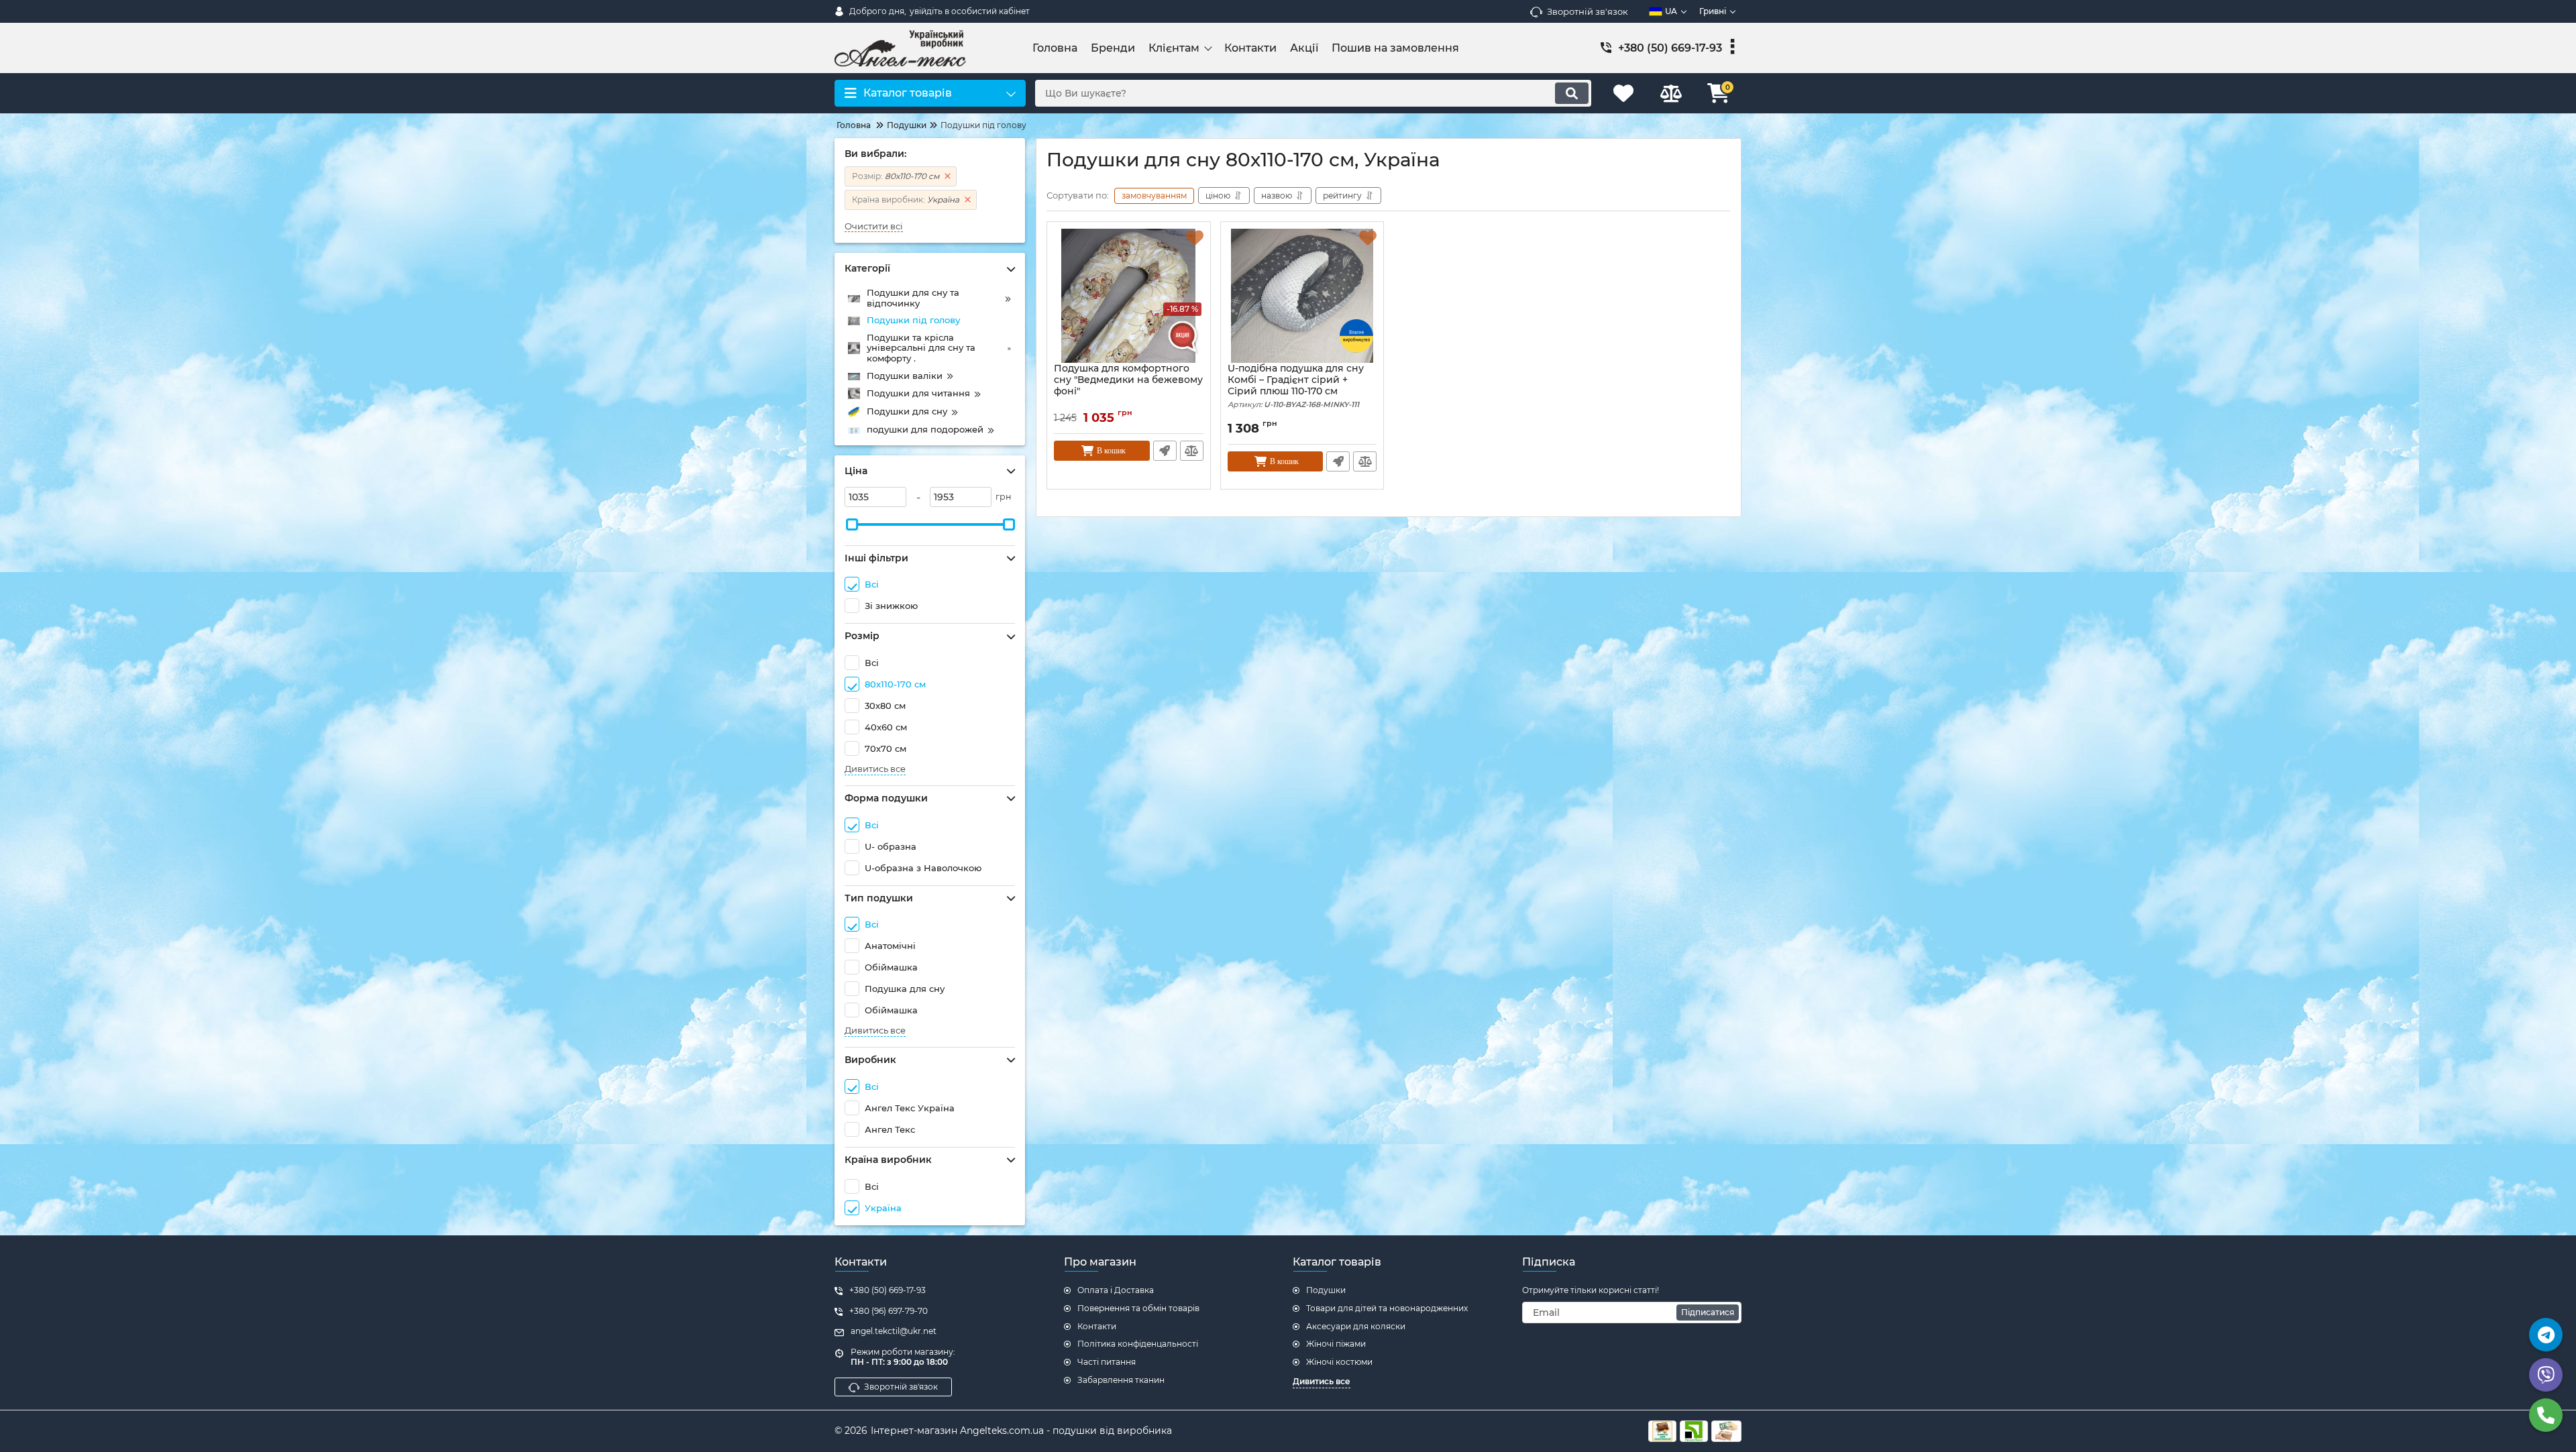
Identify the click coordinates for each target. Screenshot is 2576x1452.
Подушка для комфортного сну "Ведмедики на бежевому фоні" (1128, 380)
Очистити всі (874, 226)
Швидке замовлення (1165, 451)
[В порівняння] (1192, 451)
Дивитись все (875, 769)
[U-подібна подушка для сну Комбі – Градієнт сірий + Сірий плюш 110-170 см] (1302, 296)
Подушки (1326, 1290)
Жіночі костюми (1339, 1362)
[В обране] (1195, 237)
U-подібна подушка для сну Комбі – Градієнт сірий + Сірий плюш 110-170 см (1296, 386)
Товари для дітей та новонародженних (1387, 1308)
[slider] (852, 524)
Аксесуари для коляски (1356, 1326)
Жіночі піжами (1336, 1344)
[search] (1572, 93)
